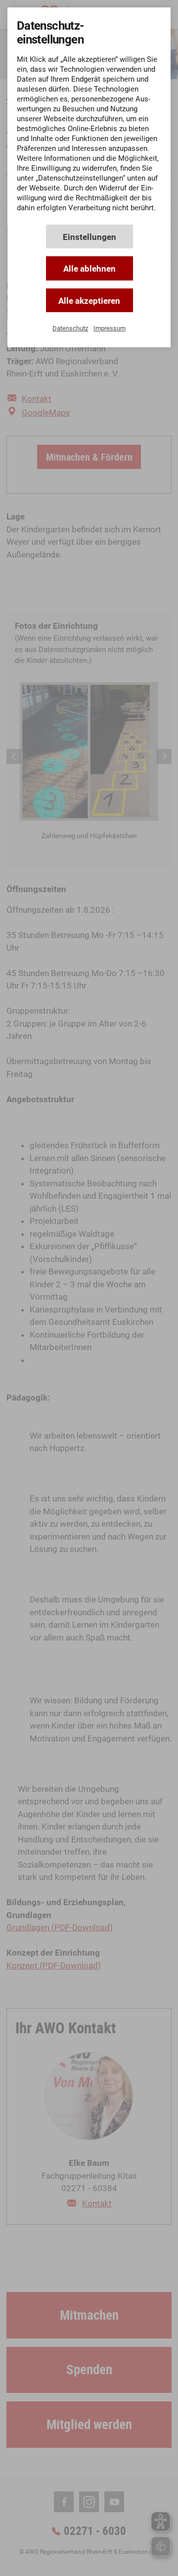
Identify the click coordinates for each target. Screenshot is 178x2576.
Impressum (110, 328)
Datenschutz (70, 328)
